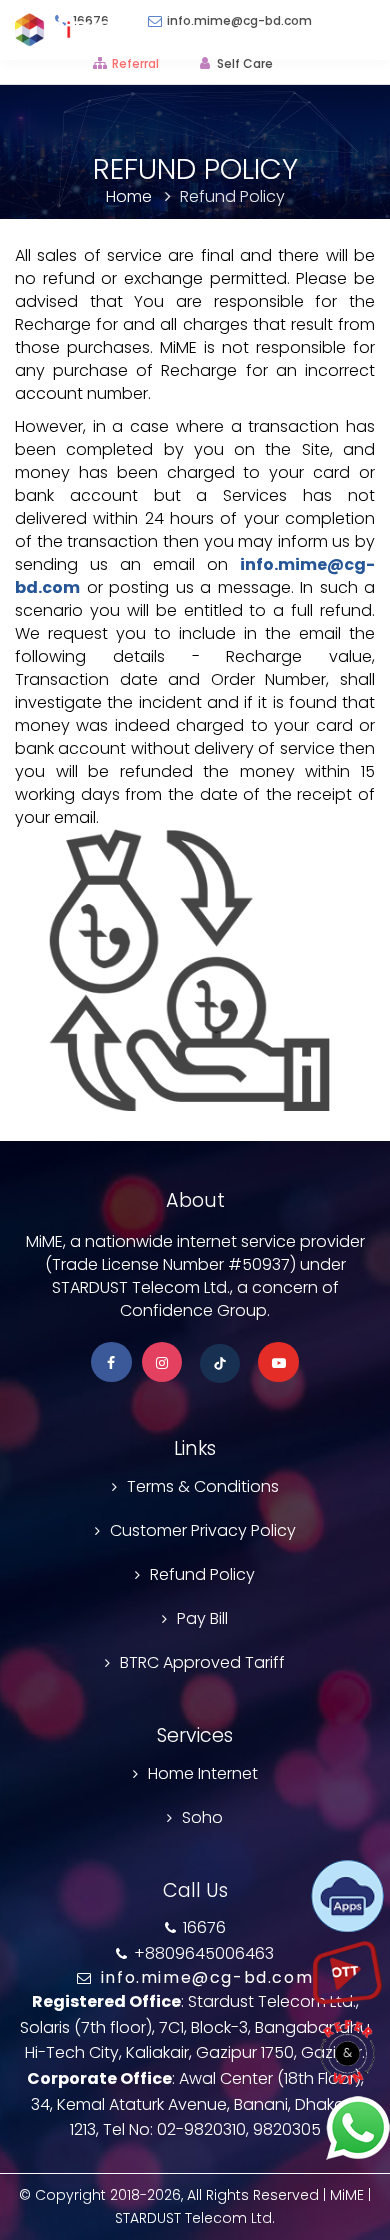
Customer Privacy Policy (203, 1530)
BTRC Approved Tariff (202, 1662)
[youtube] (278, 1362)
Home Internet (203, 1773)
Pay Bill (202, 1618)
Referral (135, 63)
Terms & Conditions (203, 1486)
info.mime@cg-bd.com (204, 1977)
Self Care (245, 63)
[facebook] (111, 1362)
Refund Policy (202, 1574)
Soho (202, 1817)
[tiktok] (220, 1367)
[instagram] (162, 1362)
